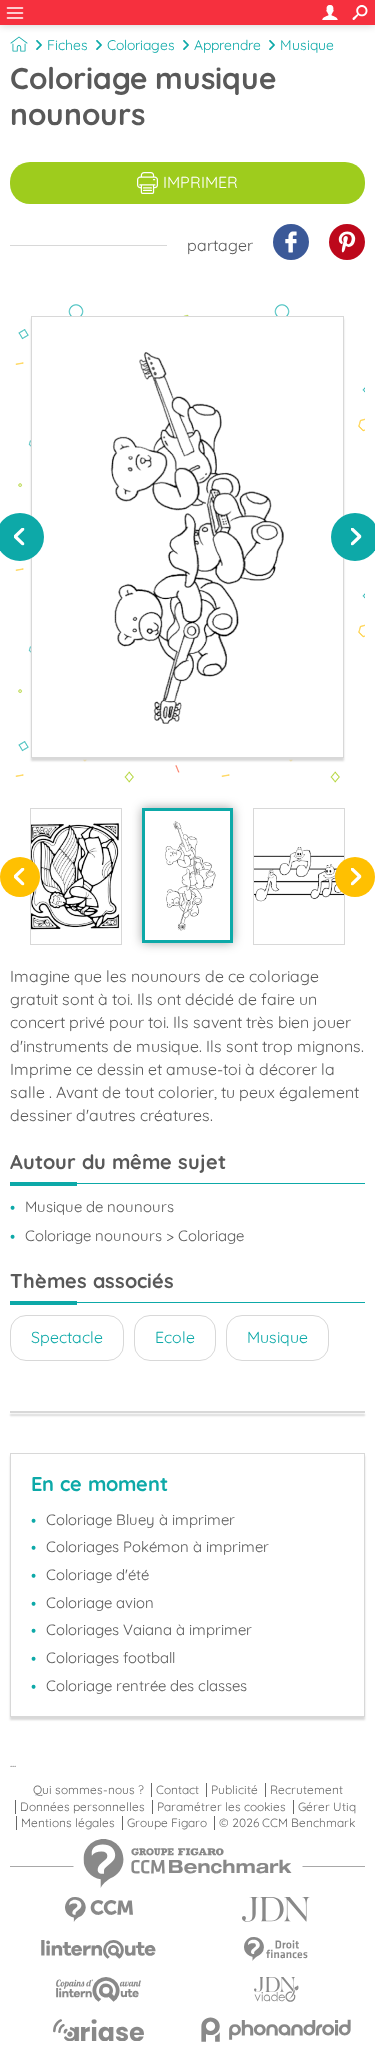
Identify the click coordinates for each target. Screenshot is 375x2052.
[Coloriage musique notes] (299, 876)
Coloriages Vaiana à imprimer (149, 1629)
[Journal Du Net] (277, 1909)
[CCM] (99, 1909)
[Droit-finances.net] (277, 1949)
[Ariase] (99, 2030)
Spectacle (67, 1337)
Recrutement (306, 1790)
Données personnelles (82, 1807)
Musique (307, 45)
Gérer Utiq (327, 1807)
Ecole (175, 1337)
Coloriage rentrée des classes (146, 1685)
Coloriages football (110, 1657)
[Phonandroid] (277, 2029)
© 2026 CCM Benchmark (287, 1823)
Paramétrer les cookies (221, 1807)
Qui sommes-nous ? (88, 1790)
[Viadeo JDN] (277, 1989)
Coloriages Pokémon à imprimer (157, 1546)
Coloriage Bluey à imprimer (140, 1519)
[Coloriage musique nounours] (188, 875)
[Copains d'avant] (99, 1989)
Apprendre (227, 45)
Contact (177, 1790)
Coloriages (141, 45)
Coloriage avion (100, 1602)
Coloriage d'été (97, 1574)
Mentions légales (68, 1823)
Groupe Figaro (167, 1823)
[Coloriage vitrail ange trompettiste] (76, 876)
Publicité (234, 1790)
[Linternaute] (99, 1949)
